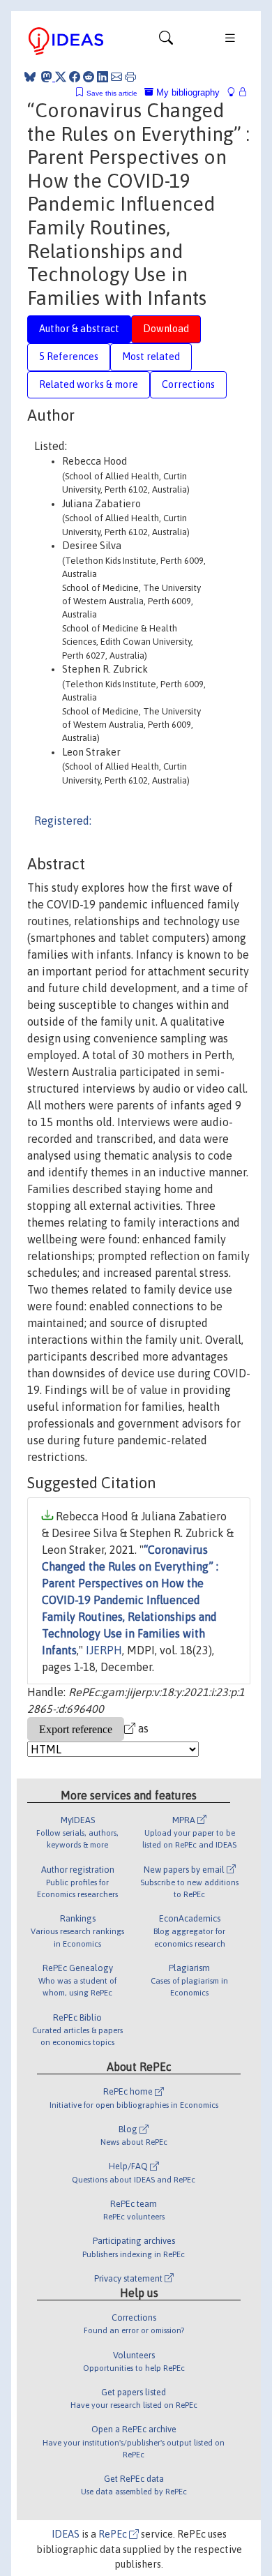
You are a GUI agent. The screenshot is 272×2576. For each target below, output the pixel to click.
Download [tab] (166, 329)
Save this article (112, 93)
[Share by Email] (116, 77)
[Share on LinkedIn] (103, 77)
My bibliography (187, 92)
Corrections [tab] (188, 384)
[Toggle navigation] (166, 41)
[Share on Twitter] (61, 77)
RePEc (114, 2534)
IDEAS (66, 2534)
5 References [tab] (69, 357)
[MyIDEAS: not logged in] (235, 92)
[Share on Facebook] (75, 77)
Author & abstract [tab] (79, 329)
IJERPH (104, 1650)
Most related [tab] (151, 357)
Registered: (63, 821)
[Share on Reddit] (89, 77)
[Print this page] (130, 77)
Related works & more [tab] (89, 384)
